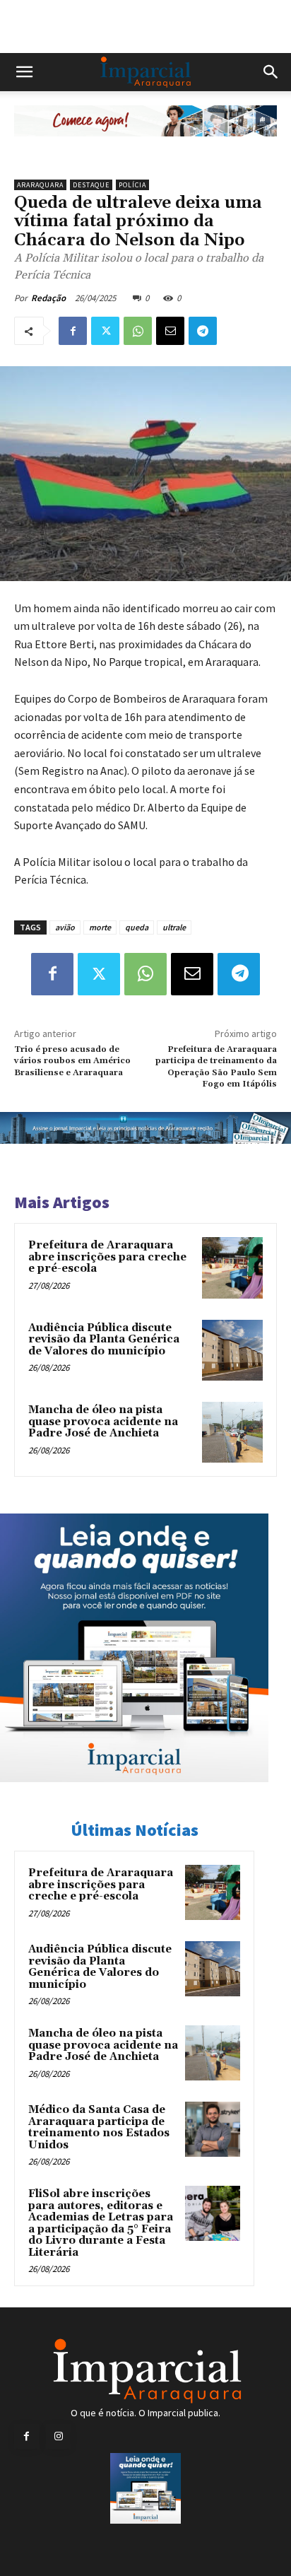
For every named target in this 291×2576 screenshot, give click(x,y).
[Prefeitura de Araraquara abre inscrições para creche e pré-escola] (232, 1267)
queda (137, 927)
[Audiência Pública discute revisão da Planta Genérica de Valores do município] (232, 1350)
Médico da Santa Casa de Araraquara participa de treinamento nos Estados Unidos (99, 2127)
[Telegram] (203, 331)
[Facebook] (73, 331)
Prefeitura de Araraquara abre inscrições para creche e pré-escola (107, 1257)
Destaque (91, 185)
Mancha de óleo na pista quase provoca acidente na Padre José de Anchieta (103, 1422)
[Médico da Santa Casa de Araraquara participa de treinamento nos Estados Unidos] (213, 2129)
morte (100, 927)
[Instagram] (58, 2436)
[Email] (170, 331)
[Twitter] (105, 331)
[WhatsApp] (138, 331)
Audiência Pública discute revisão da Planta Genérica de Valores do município (104, 1340)
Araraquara (40, 185)
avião (65, 927)
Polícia (132, 185)
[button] (24, 72)
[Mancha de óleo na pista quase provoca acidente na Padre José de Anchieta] (232, 1432)
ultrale (174, 927)
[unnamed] (145, 147)
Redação (48, 298)
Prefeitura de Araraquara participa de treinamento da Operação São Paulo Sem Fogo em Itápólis (216, 1067)
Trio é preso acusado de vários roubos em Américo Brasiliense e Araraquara (72, 1061)
